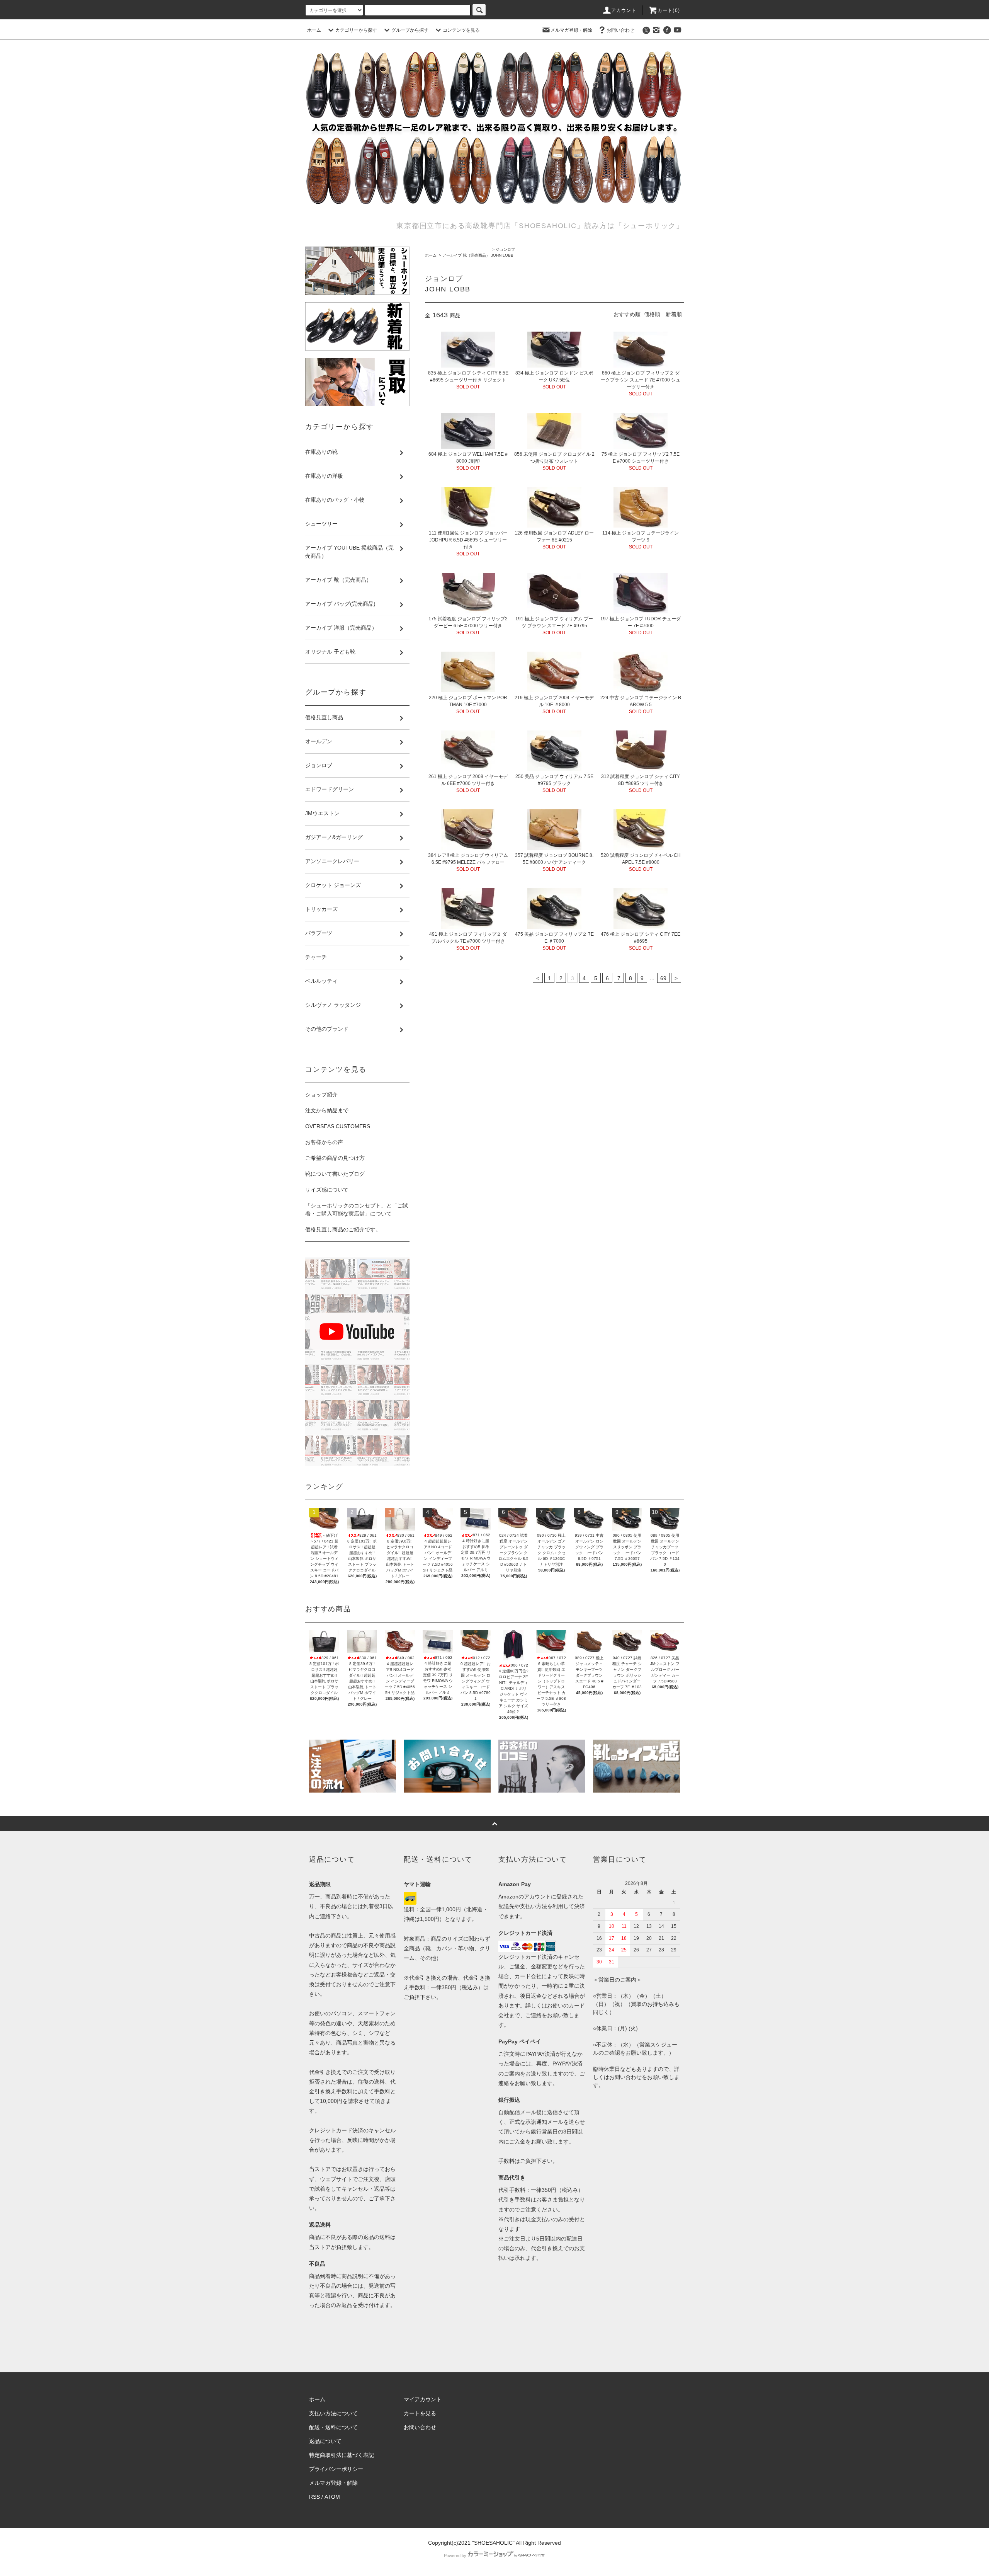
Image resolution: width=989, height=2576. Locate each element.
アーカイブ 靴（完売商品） (466, 255)
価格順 (652, 314)
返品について (325, 2441)
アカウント (624, 10)
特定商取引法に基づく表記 (342, 2455)
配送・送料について (333, 2427)
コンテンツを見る (461, 30)
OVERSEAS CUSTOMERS (338, 1126)
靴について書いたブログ (335, 1174)
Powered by (455, 2556)
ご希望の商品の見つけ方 (335, 1158)
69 (663, 978)
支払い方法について (333, 2413)
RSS (314, 2497)
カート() (669, 10)
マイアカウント (423, 2399)
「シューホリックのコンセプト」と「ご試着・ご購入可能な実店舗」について (357, 1210)
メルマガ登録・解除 (571, 30)
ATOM (332, 2497)
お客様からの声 (324, 1142)
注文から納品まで (327, 1110)
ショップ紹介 (321, 1095)
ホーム (314, 30)
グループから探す (410, 30)
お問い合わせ (620, 30)
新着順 (674, 314)
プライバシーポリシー (336, 2469)
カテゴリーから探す (356, 30)
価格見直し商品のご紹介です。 (343, 1229)
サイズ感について (327, 1190)
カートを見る (420, 2413)
